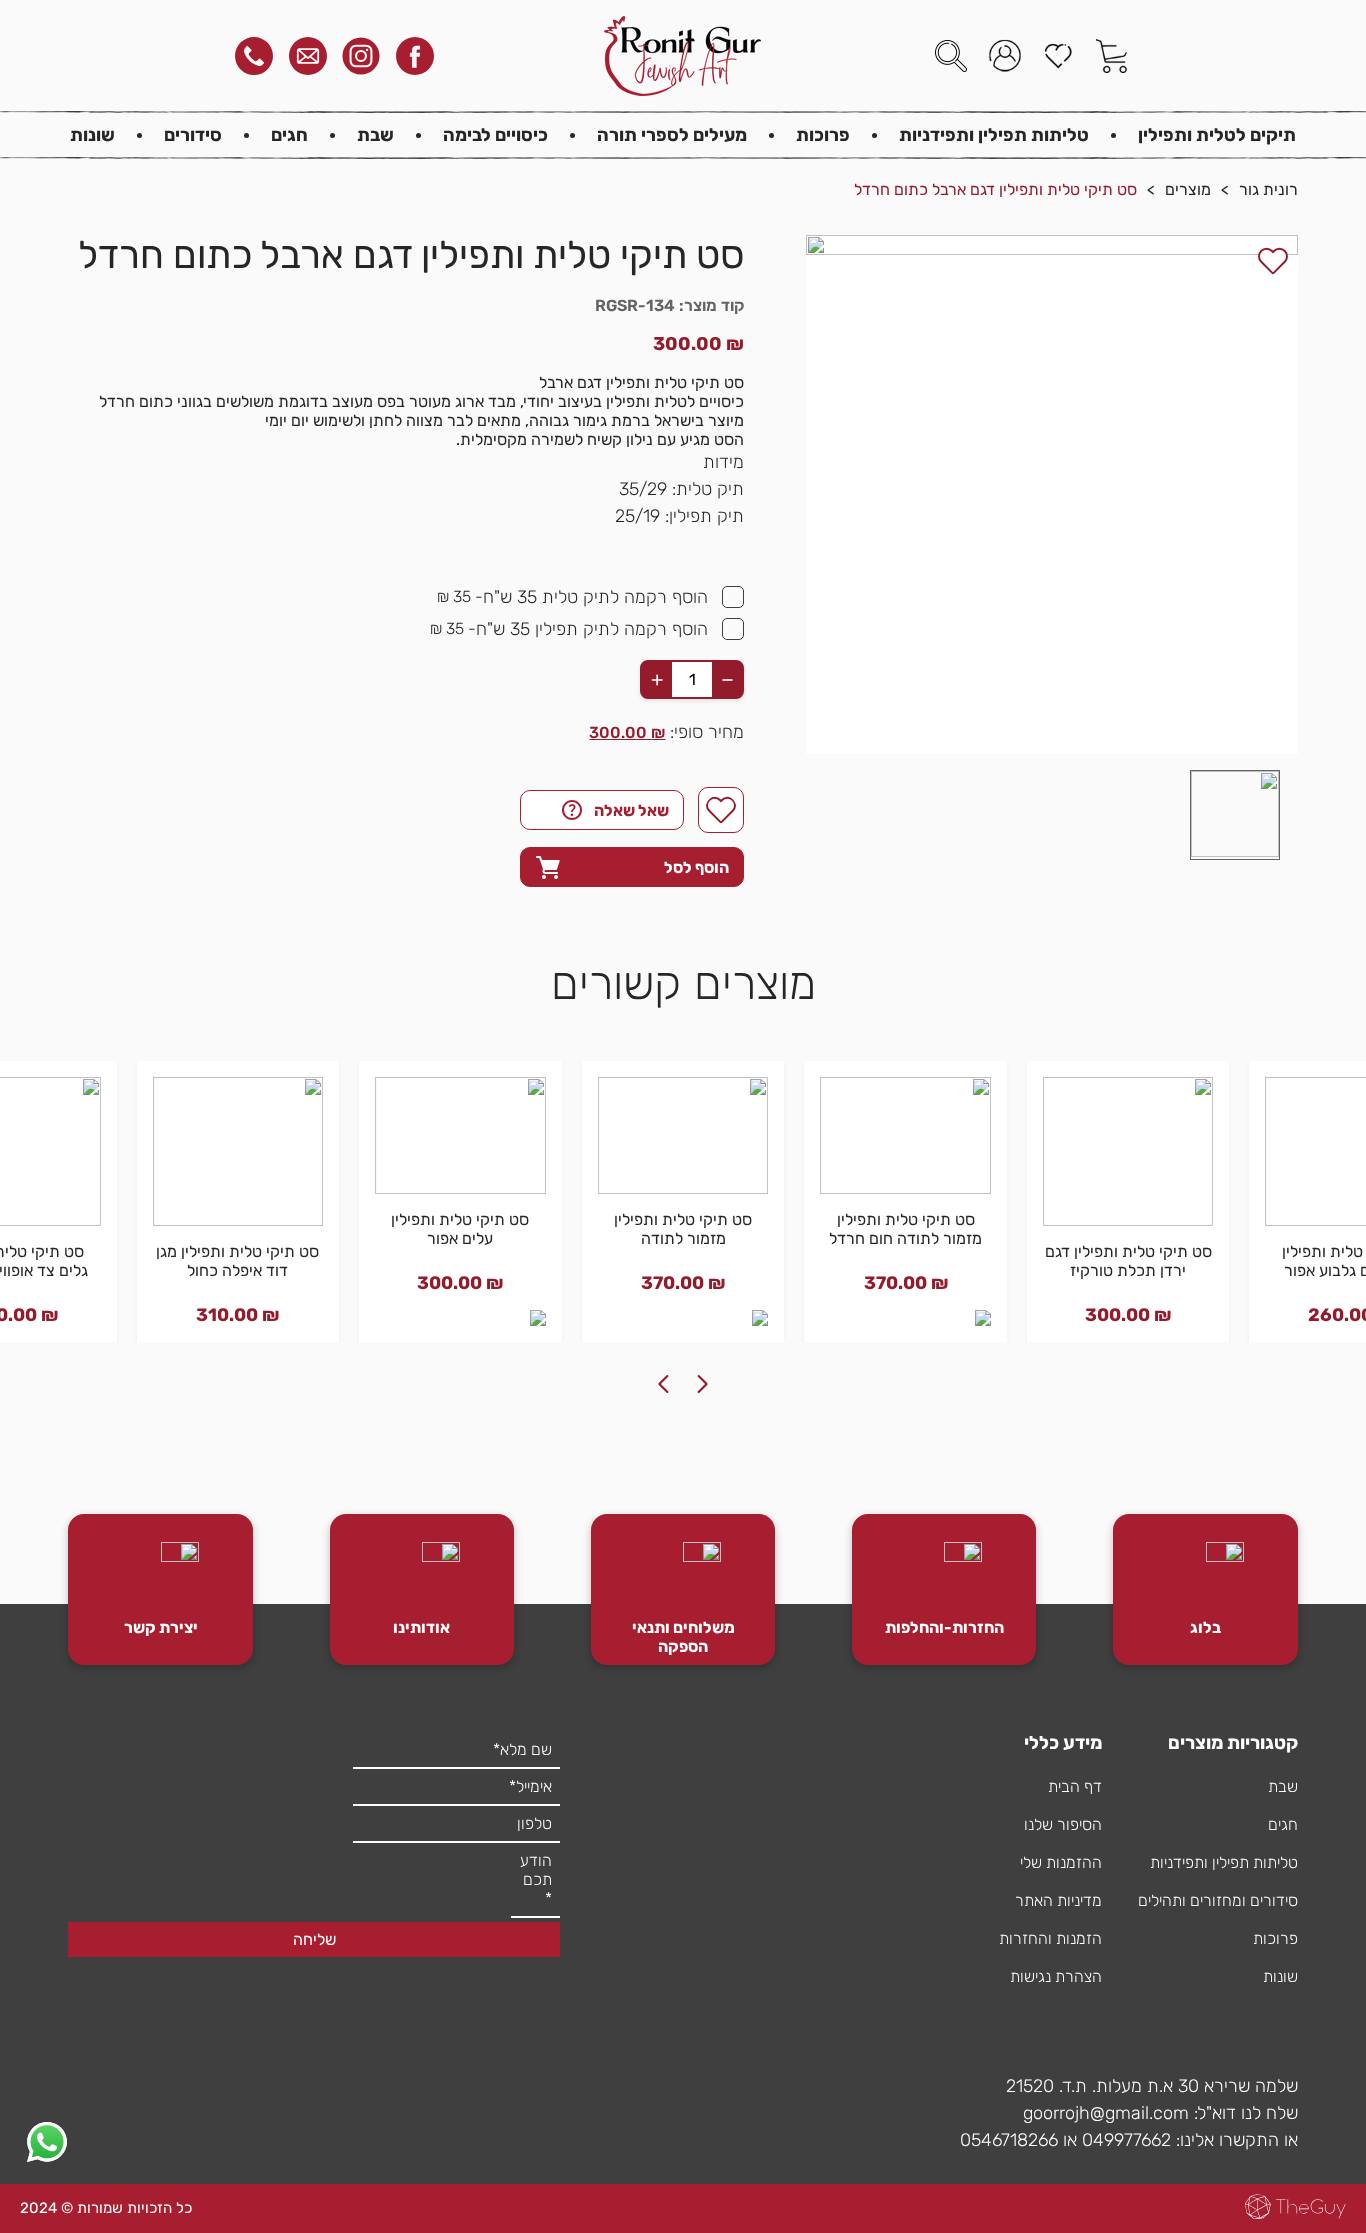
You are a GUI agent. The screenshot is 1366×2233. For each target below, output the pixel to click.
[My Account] (1005, 56)
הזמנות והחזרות (1050, 1938)
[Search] (951, 56)
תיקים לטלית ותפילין (1217, 135)
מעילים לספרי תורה (672, 135)
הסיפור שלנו (1063, 1824)
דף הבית (1075, 1786)
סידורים (193, 135)
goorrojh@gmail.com (1106, 2113)
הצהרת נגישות (1056, 1976)
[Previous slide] (703, 1384)
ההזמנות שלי (1061, 1862)
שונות (92, 135)
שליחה (314, 1939)
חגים (289, 135)
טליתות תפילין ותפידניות (994, 135)
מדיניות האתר (1058, 1900)
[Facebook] (415, 56)
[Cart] (1112, 56)
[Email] (308, 56)
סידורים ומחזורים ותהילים (1218, 1900)
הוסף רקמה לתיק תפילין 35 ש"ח (592, 629)
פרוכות (823, 135)
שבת (375, 135)
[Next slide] (663, 1384)
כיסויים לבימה (495, 135)
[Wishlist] (1058, 56)
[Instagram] (361, 56)
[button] (1235, 815)
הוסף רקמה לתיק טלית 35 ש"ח (595, 597)
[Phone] (254, 56)
